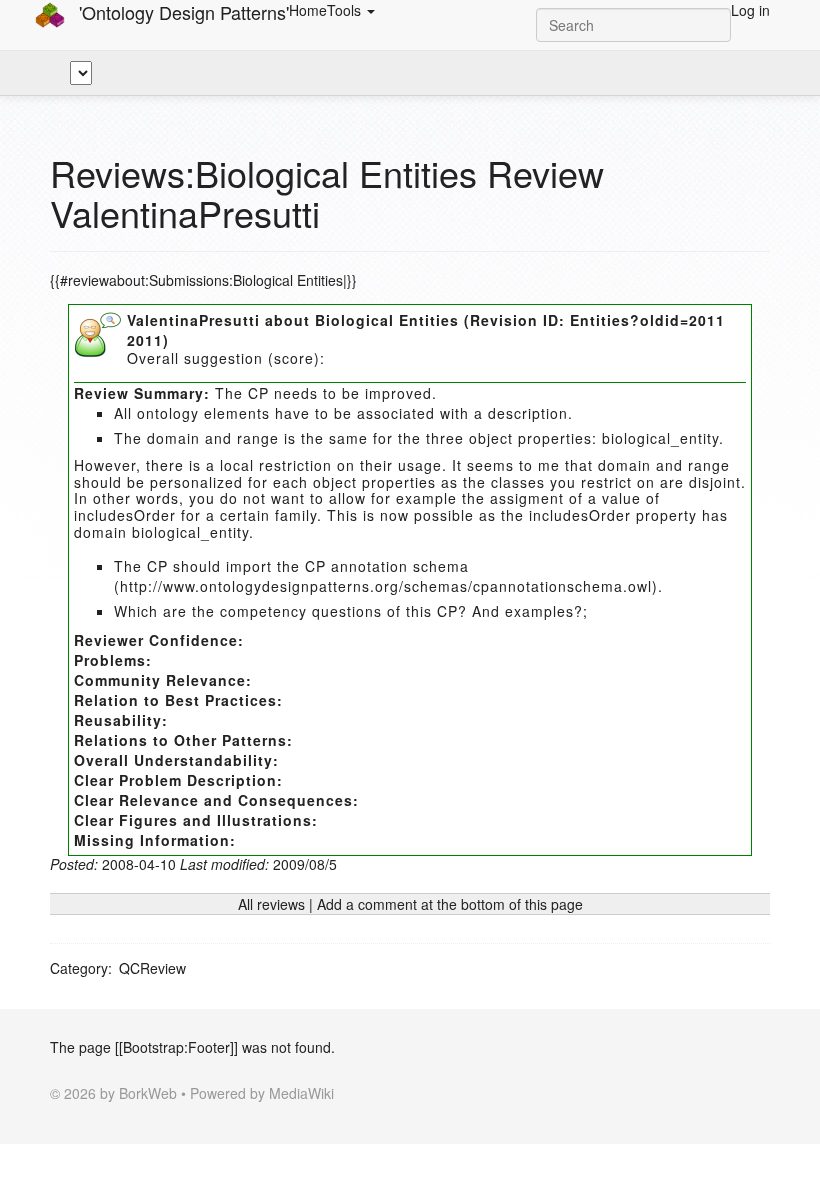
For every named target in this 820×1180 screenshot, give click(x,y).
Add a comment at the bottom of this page (450, 904)
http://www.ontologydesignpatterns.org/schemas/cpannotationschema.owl (386, 586)
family (296, 515)
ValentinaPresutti (193, 320)
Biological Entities (387, 320)
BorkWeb (148, 1093)
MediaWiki (301, 1093)
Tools (346, 10)
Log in (750, 10)
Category (79, 968)
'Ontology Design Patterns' (181, 12)
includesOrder (125, 515)
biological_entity (660, 438)
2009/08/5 (305, 864)
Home (308, 10)
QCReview (152, 968)
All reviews (271, 904)
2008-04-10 (139, 864)
